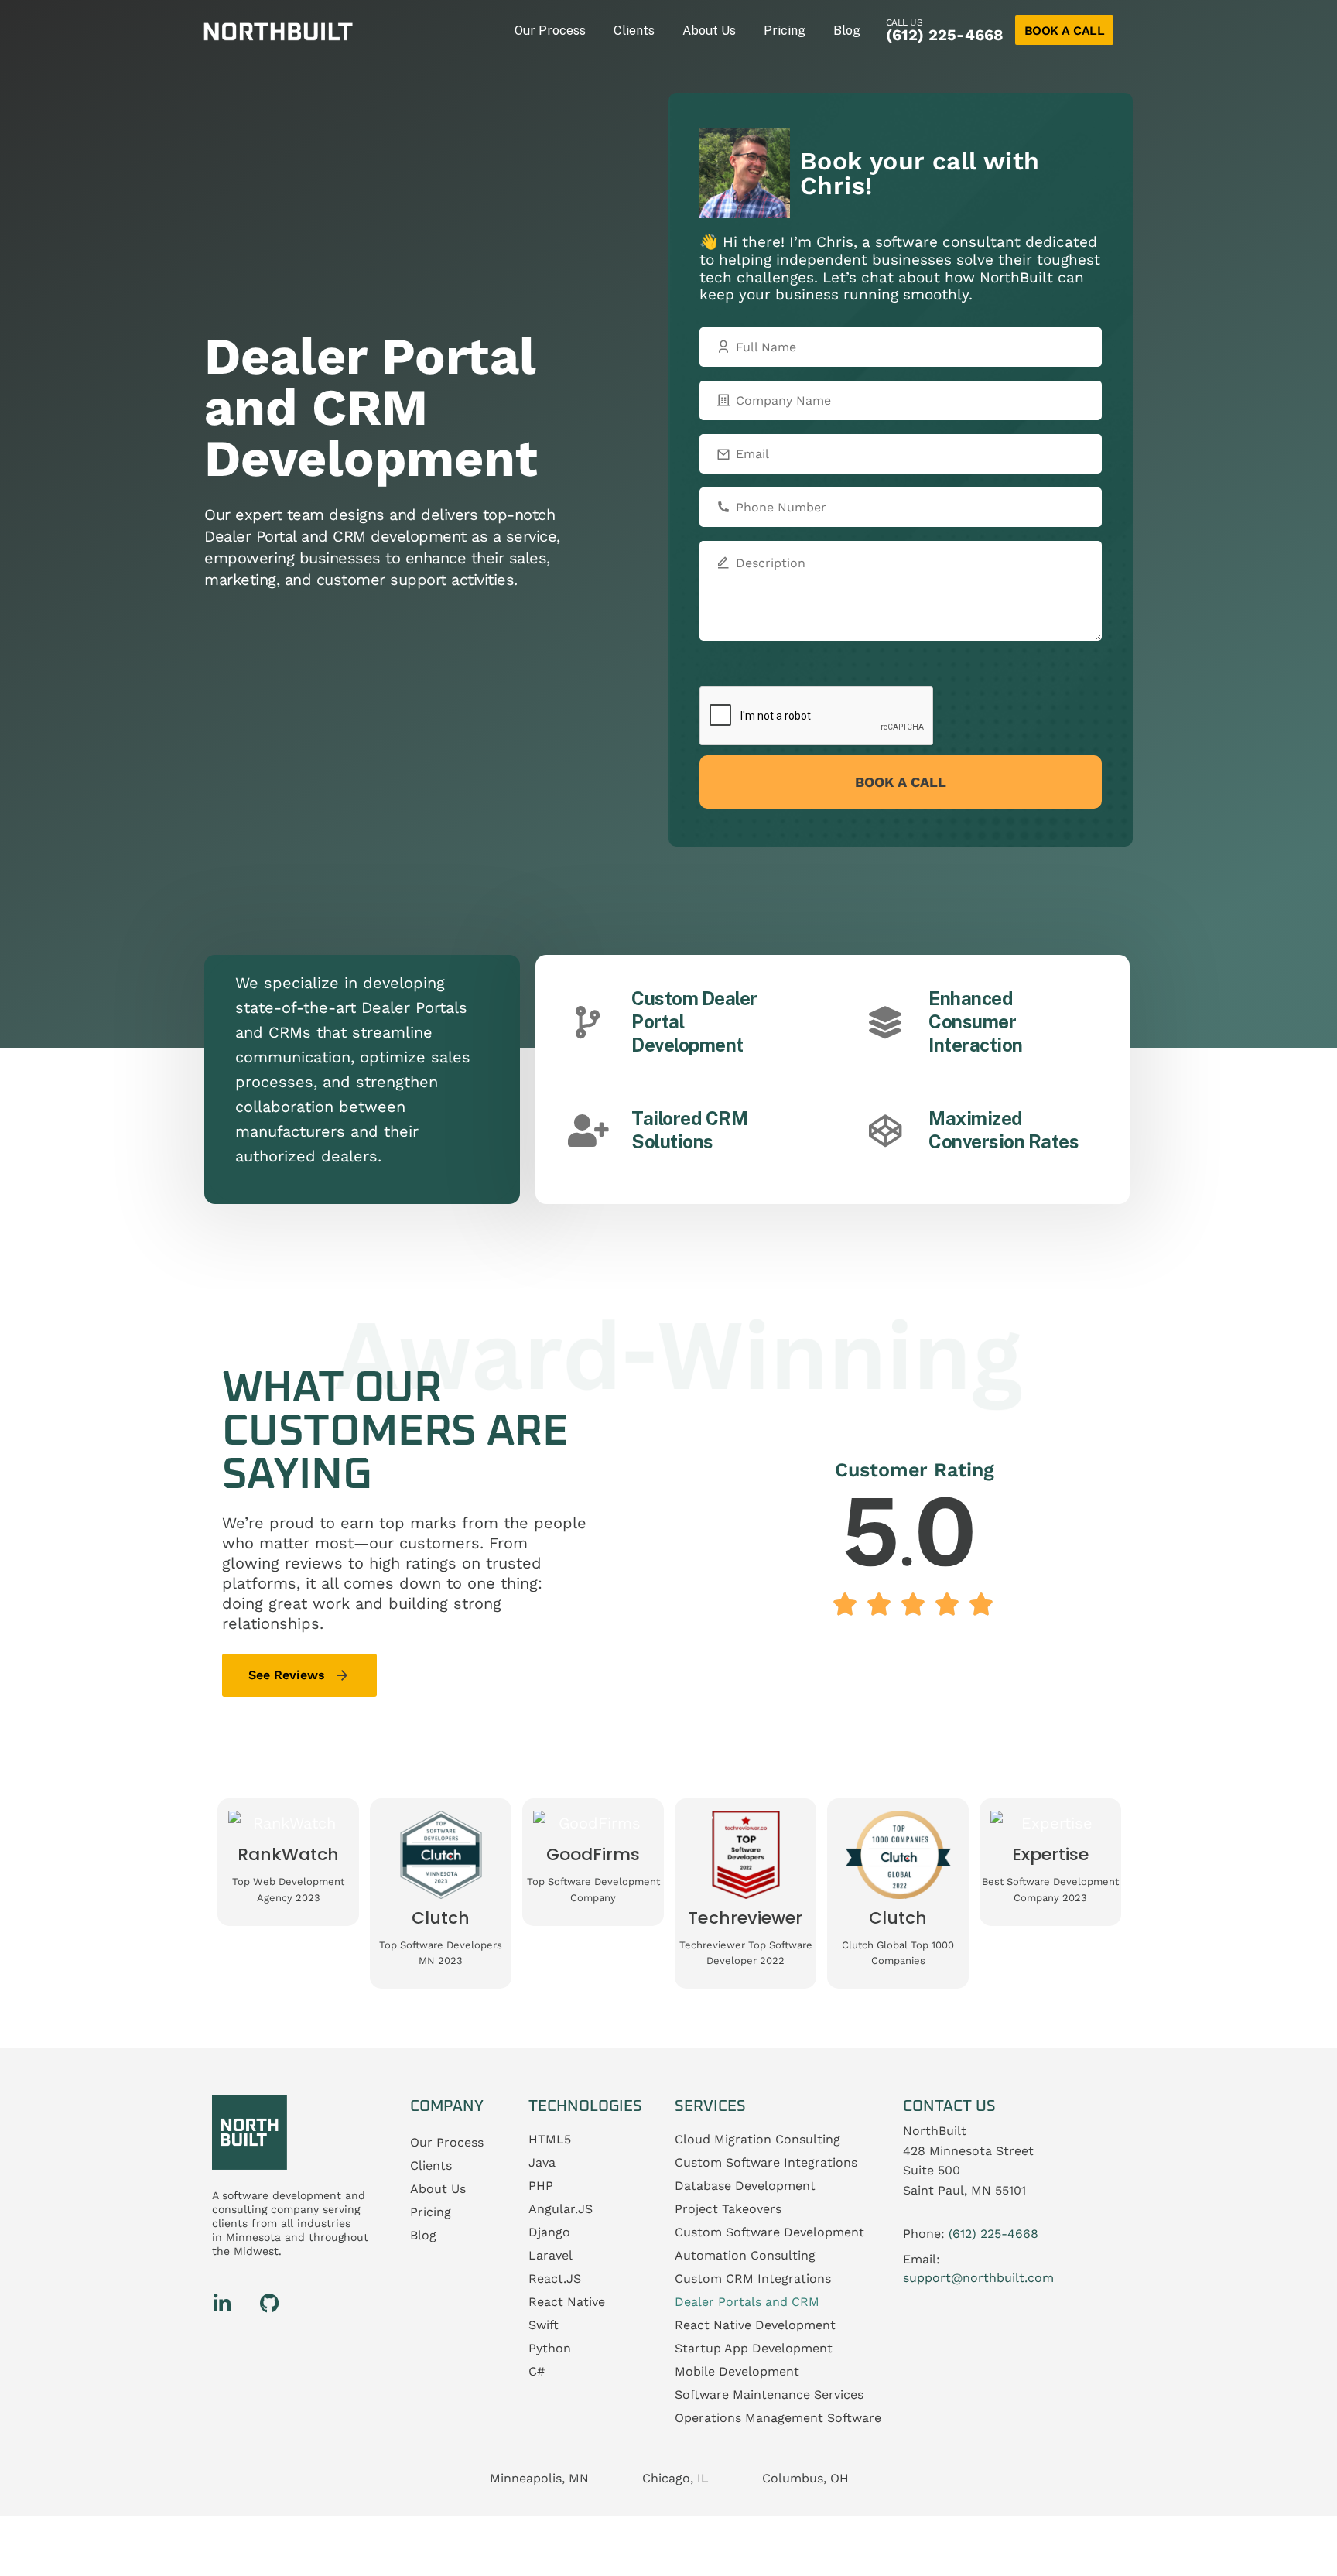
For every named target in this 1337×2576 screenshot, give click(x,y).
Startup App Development (754, 2348)
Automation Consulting (745, 2255)
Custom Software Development (769, 2232)
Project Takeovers (728, 2209)
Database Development (745, 2186)
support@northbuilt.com (978, 2278)
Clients (634, 31)
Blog (847, 31)
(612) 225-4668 (945, 35)
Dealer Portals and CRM (747, 2302)
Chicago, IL (675, 2479)
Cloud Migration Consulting (757, 2139)
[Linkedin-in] (222, 2303)
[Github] (269, 2303)
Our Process (550, 31)
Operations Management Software (778, 2418)
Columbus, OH (805, 2479)
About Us (709, 31)
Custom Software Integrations (766, 2162)
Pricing (785, 31)
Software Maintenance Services (769, 2395)
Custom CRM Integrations (753, 2278)
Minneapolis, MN (539, 2479)
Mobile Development (737, 2371)
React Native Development (755, 2325)
